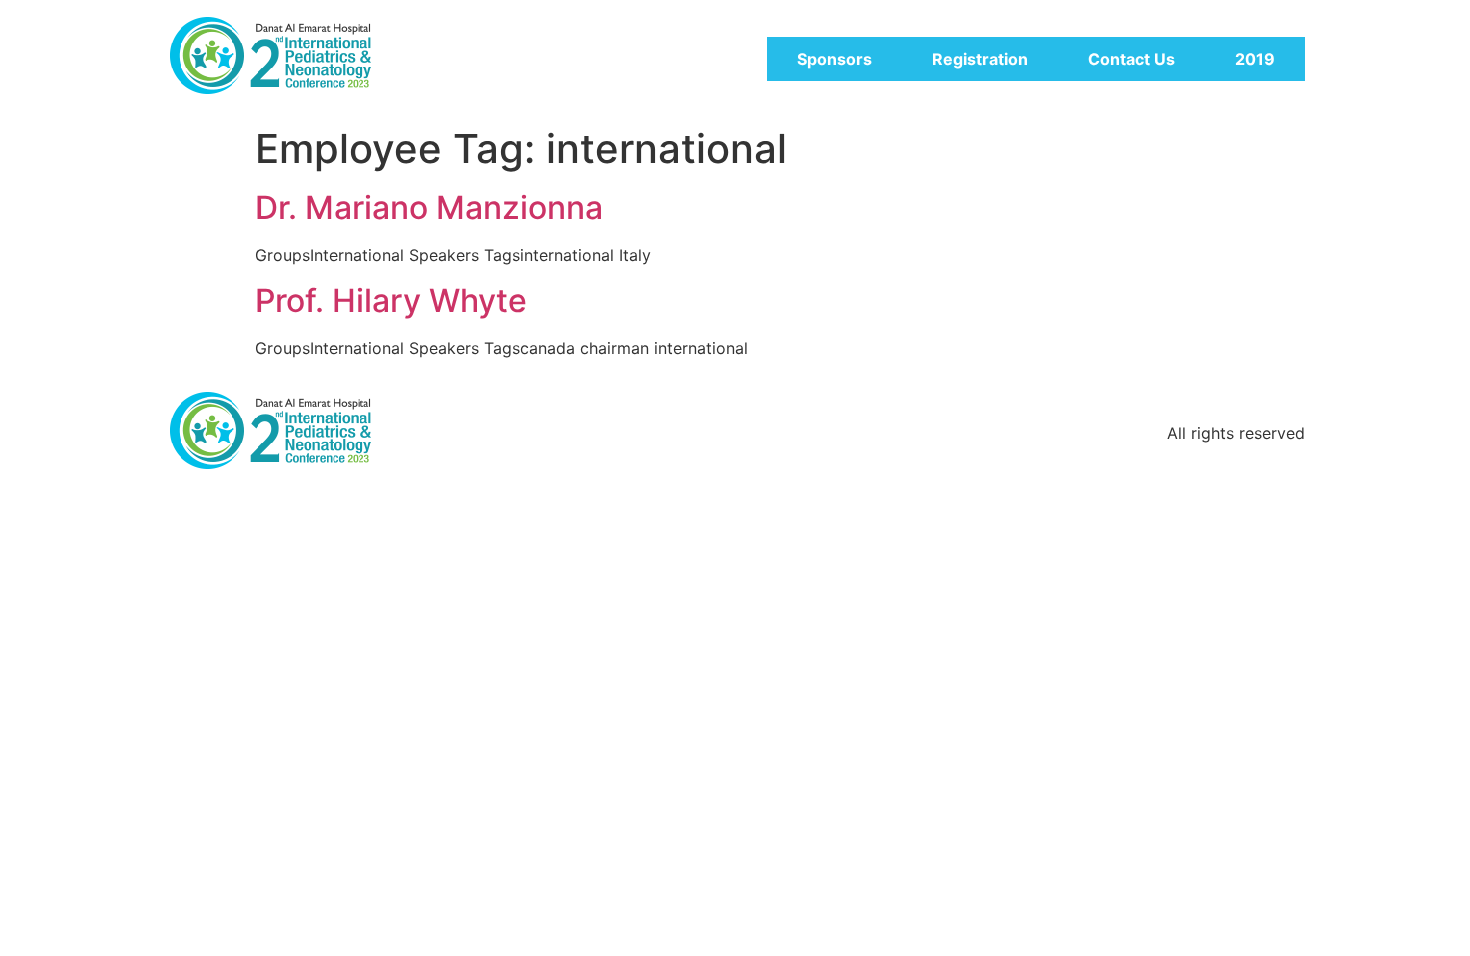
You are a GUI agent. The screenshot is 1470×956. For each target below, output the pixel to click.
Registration (980, 59)
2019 (1255, 59)
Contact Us (1131, 59)
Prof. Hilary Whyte (391, 300)
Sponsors (834, 59)
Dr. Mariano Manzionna (429, 207)
